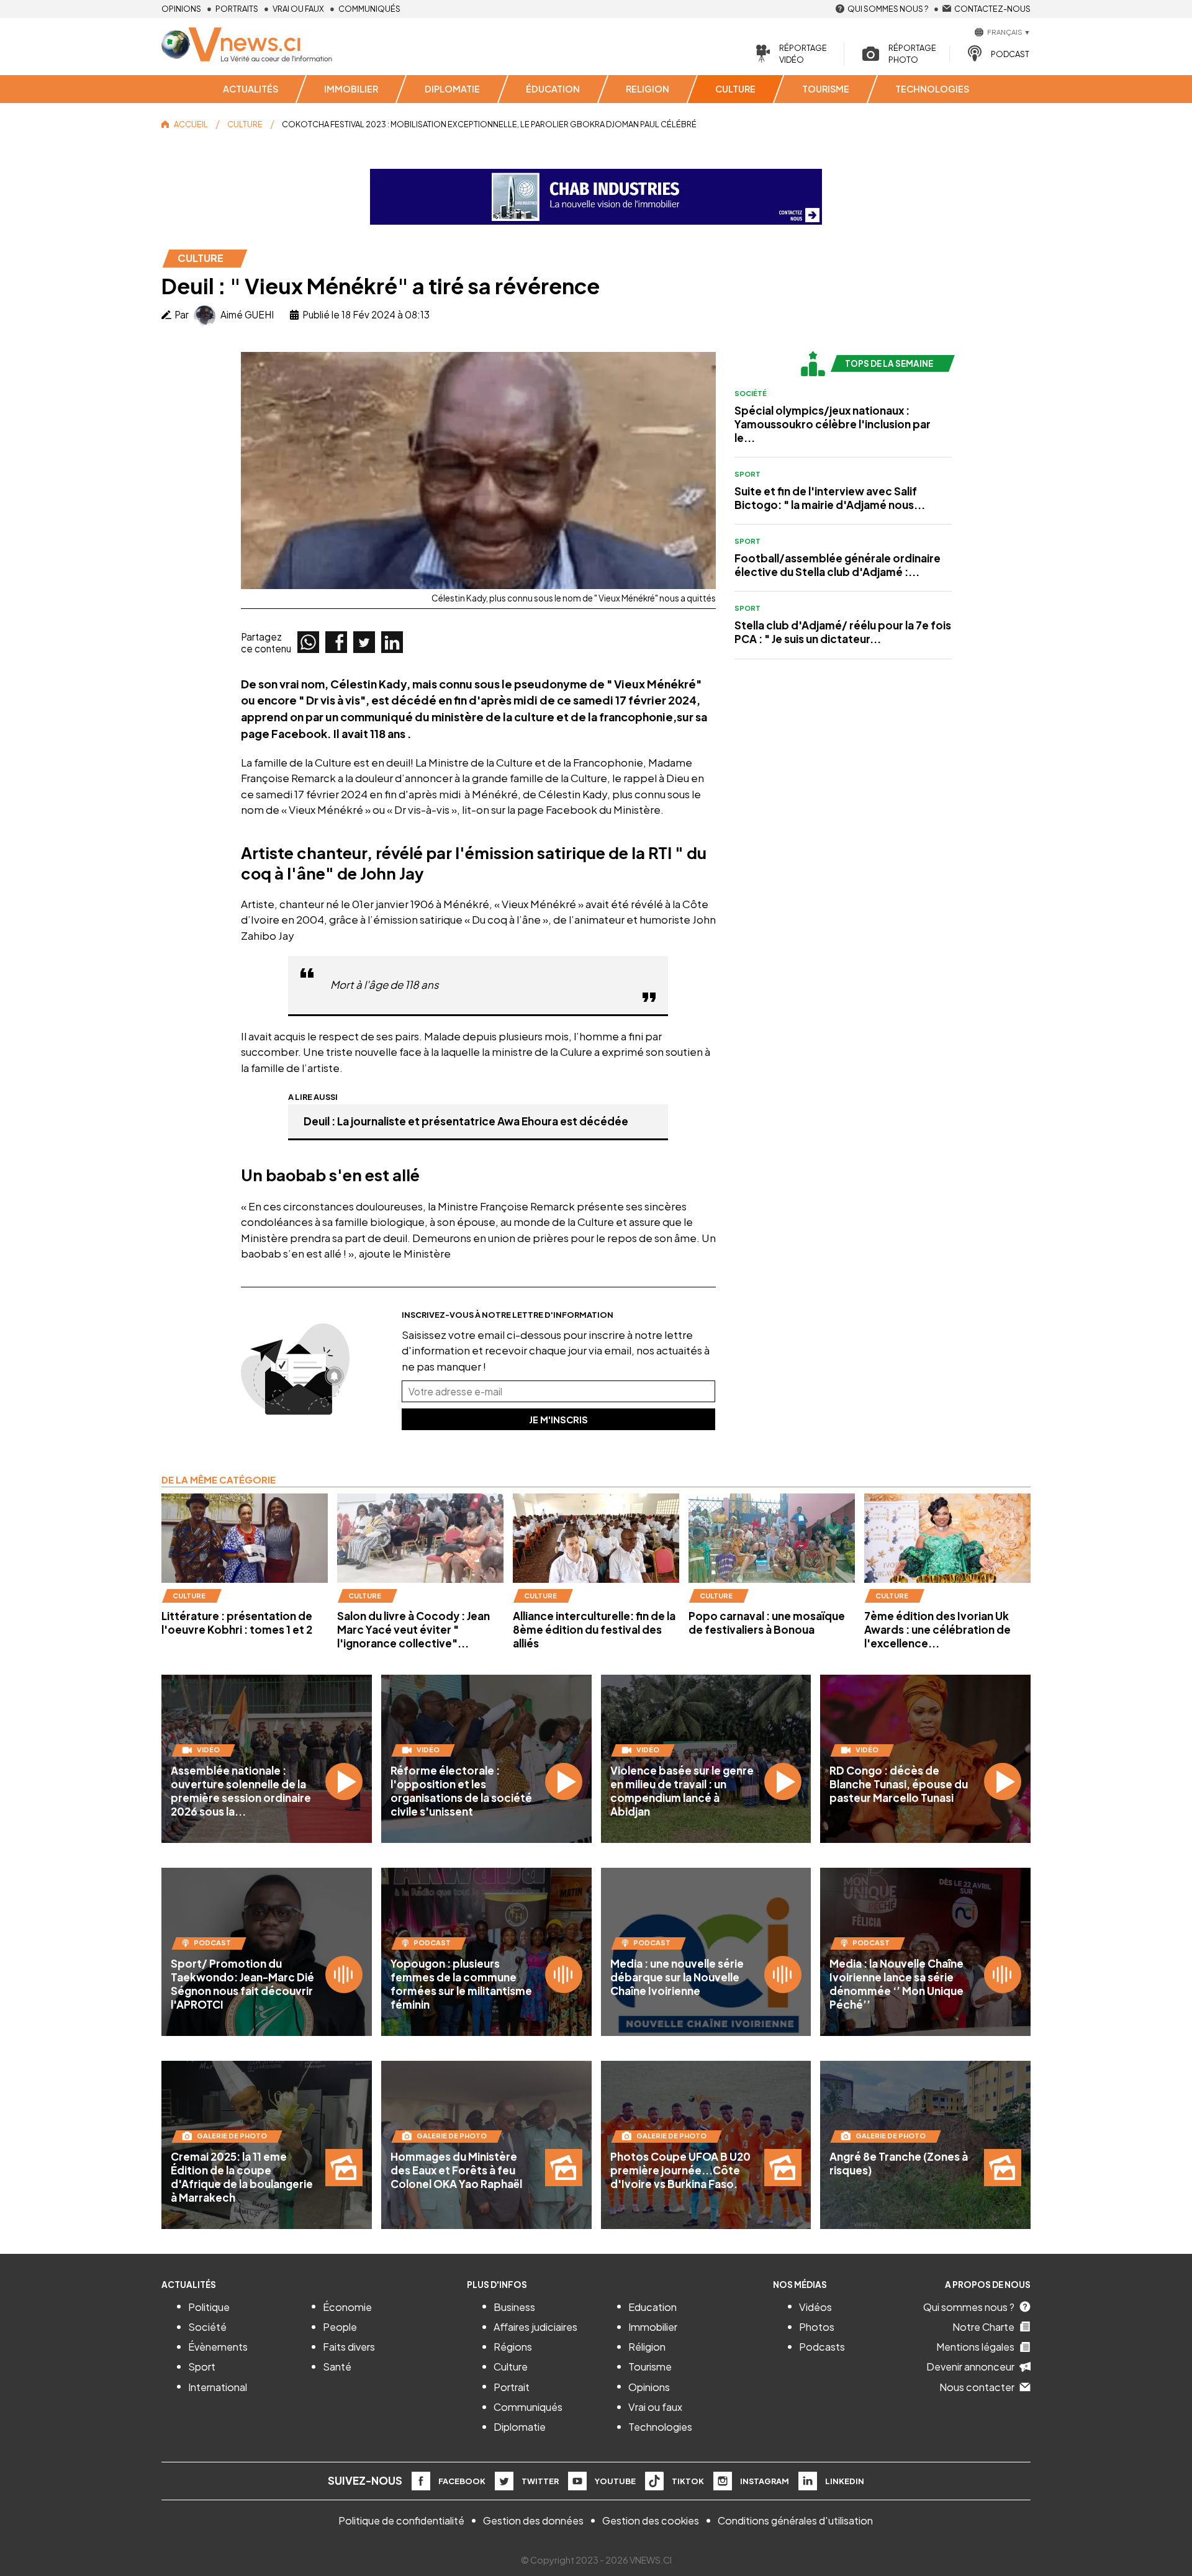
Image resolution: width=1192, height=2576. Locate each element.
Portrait (512, 2387)
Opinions (181, 9)
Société (751, 393)
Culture (511, 2367)
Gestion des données (533, 2520)
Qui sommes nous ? (888, 9)
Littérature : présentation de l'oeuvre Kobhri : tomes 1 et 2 (237, 1623)
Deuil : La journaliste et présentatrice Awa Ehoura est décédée (466, 1121)
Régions (513, 2347)
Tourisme (650, 2367)
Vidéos (815, 2307)
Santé (337, 2367)
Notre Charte (983, 2327)
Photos (817, 2327)
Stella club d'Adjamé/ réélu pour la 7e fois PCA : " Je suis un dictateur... (843, 632)
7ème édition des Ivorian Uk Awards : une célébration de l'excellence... (937, 1629)
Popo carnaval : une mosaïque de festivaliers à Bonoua (767, 1623)
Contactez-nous (992, 9)
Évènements (218, 2347)
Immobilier (653, 2327)
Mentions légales (975, 2347)
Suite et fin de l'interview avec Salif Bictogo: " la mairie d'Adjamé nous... (830, 498)
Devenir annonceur (970, 2367)
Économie (347, 2307)
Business (514, 2307)
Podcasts (822, 2347)
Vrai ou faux (298, 9)
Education (652, 2307)
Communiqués (369, 9)
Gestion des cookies (651, 2520)
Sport (747, 474)
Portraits (237, 9)
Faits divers (349, 2347)
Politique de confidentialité (401, 2520)
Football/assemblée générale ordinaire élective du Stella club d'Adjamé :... (838, 565)
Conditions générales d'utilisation (795, 2520)
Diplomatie (520, 2427)
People (340, 2327)
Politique (209, 2307)
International (218, 2387)
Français (1005, 32)
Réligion (647, 2347)
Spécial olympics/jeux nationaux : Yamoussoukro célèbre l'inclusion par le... (833, 424)
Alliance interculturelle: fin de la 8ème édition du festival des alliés (594, 1629)
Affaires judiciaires (535, 2327)
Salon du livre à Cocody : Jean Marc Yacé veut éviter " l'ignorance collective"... (413, 1629)
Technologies (660, 2427)
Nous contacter (977, 2387)
